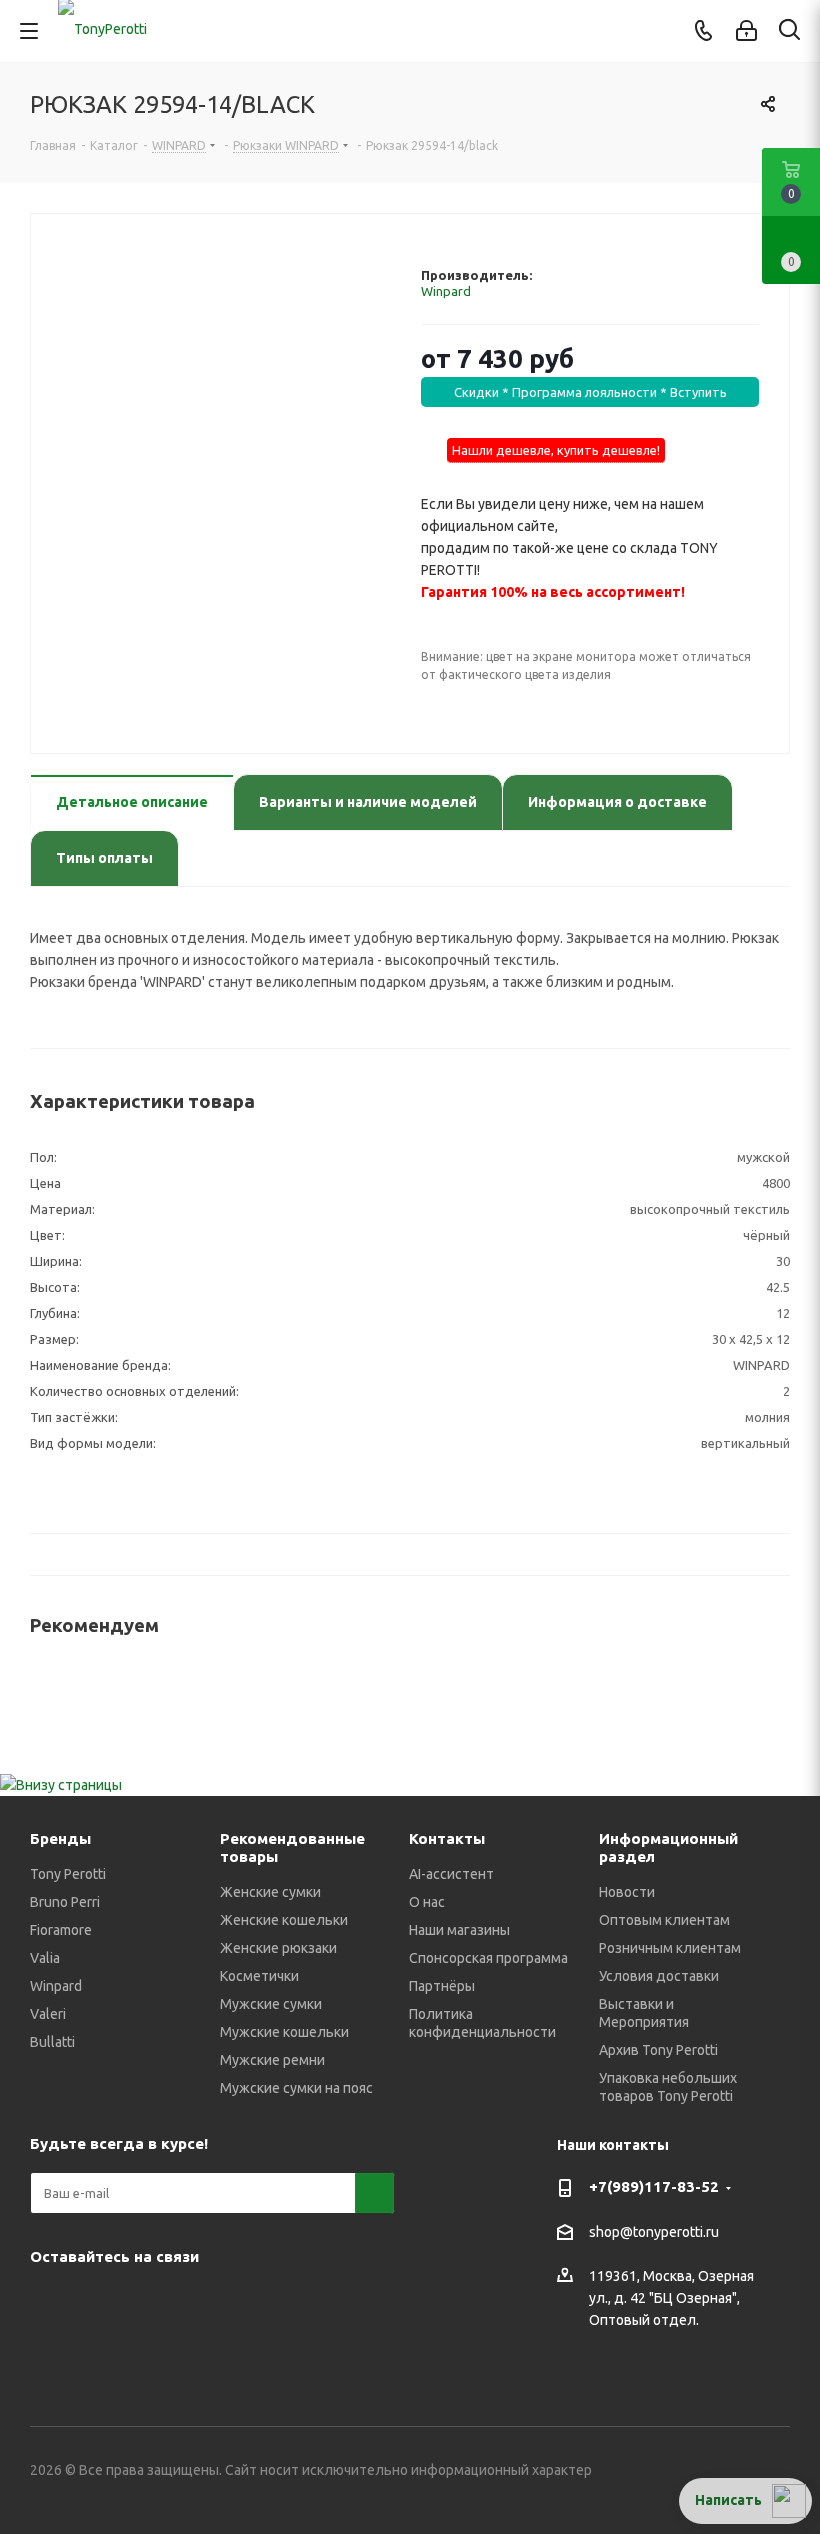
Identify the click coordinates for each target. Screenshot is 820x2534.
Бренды (60, 1838)
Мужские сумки (271, 2004)
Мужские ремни (272, 2060)
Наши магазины (459, 1930)
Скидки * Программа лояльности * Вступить (590, 392)
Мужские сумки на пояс (296, 2088)
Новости (627, 1892)
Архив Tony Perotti (658, 2050)
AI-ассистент (451, 1874)
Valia (45, 1958)
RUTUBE (350, 2303)
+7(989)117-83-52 (654, 2186)
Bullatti (52, 2042)
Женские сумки (270, 1892)
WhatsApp (250, 2303)
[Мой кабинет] (746, 31)
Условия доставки (659, 1976)
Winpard (446, 291)
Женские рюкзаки (278, 1948)
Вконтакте (50, 2303)
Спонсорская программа (488, 1958)
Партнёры (442, 1986)
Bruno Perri (65, 1902)
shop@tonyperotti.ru (654, 2232)
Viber (200, 2303)
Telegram (100, 2303)
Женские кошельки (284, 1920)
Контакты (447, 1838)
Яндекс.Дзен (300, 2303)
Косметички (259, 1976)
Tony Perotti (68, 1874)
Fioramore (61, 1930)
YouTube (150, 2303)
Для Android (50, 2353)
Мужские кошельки (284, 2032)
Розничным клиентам (670, 1948)
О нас (427, 1902)
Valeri (48, 2014)
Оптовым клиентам (664, 1920)
